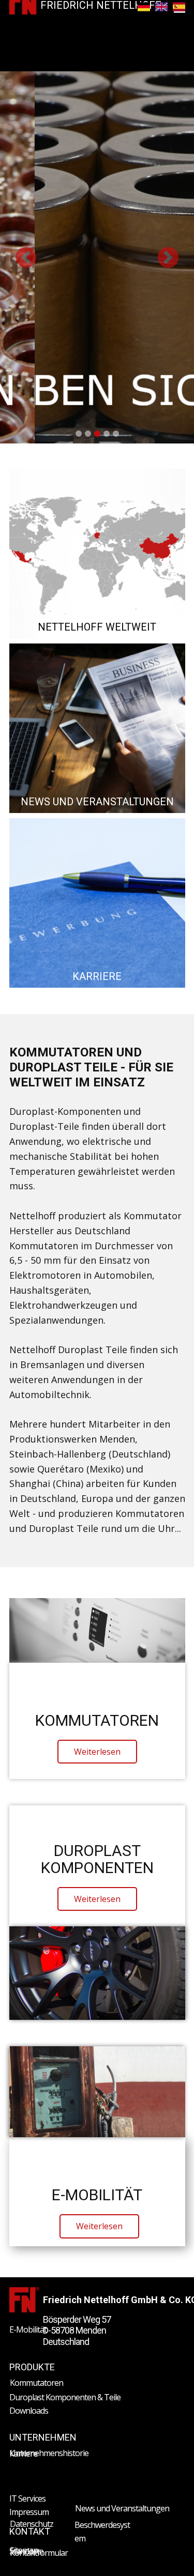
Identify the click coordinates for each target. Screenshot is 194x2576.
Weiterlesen (97, 1752)
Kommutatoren (36, 2383)
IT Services (27, 2498)
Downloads (29, 2411)
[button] (26, 257)
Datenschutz (32, 2524)
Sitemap (24, 2550)
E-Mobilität (28, 2329)
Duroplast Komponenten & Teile (65, 2397)
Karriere (23, 2454)
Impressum (29, 2512)
